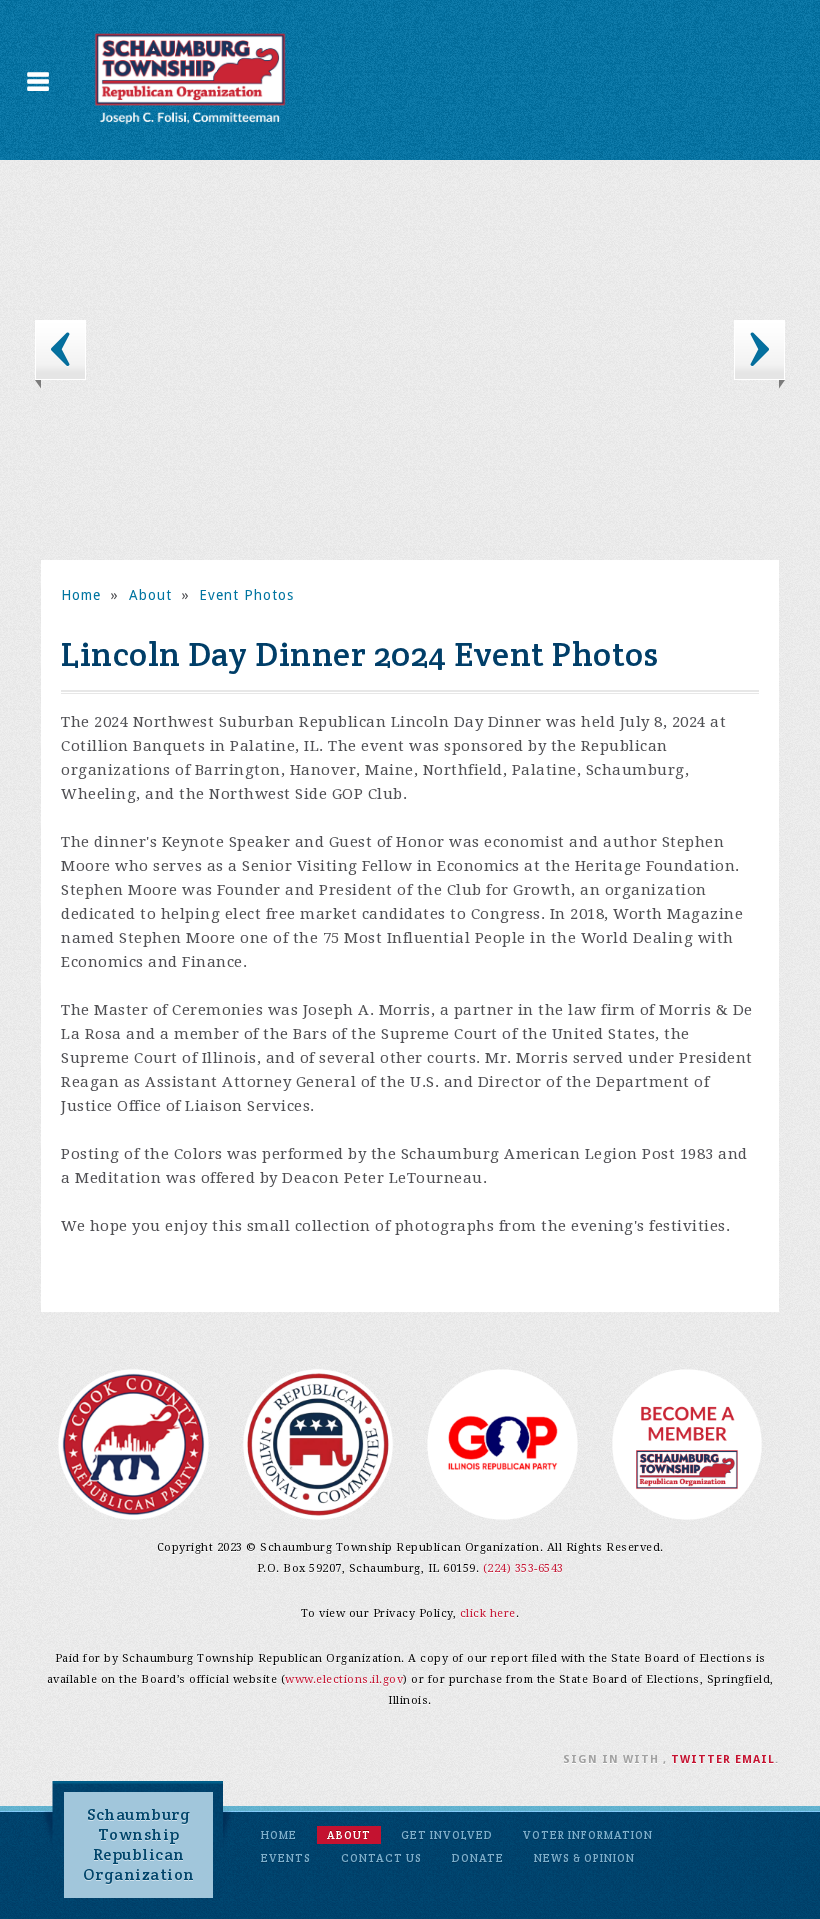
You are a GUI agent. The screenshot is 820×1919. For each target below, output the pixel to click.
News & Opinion (584, 1858)
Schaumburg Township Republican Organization (139, 1844)
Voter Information (588, 1835)
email (755, 1759)
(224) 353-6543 (523, 1568)
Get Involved (447, 1835)
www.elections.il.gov (344, 1679)
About (150, 595)
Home (81, 595)
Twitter (701, 1759)
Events (286, 1858)
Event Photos (246, 595)
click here (488, 1613)
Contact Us (381, 1858)
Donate (478, 1858)
